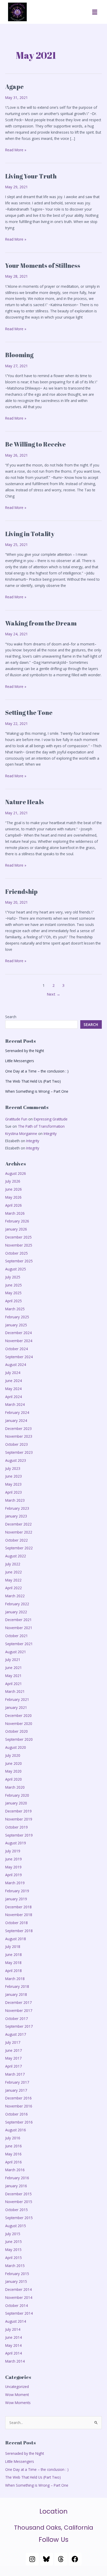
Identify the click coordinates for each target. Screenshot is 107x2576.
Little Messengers (20, 1061)
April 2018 (14, 1971)
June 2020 (14, 1763)
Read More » (16, 150)
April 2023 (14, 1492)
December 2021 (18, 1620)
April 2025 (14, 1301)
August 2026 (16, 1173)
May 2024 (13, 1389)
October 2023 (16, 1444)
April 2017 (14, 2066)
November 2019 (19, 1819)
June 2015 (14, 2242)
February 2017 (17, 2082)
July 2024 (13, 1373)
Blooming (19, 355)
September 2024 (19, 1357)
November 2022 (19, 1532)
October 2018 (16, 1923)
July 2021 (13, 1660)
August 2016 (16, 2130)
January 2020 (16, 1803)
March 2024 (15, 1404)
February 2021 (17, 1699)
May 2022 (13, 1580)
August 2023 (16, 1460)
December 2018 (18, 1907)
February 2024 (17, 1412)
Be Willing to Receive (35, 444)
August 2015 (16, 2226)
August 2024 (16, 1365)
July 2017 (13, 2042)
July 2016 (13, 2138)
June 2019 (14, 1859)
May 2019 (13, 1867)
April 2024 (14, 1397)
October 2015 (16, 2210)
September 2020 (19, 1739)
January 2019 (16, 1899)
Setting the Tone (29, 713)
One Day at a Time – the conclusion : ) (37, 1071)
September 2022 (19, 1548)
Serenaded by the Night (25, 1051)
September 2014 (19, 2313)
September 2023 (19, 1452)
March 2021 (15, 1691)
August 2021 (16, 1652)
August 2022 (16, 1556)
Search (11, 1017)
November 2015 (19, 2202)
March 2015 (15, 2266)
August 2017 (16, 2034)
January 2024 (16, 1420)
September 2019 (19, 1835)
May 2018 (13, 1963)
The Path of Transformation (41, 1126)
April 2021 (14, 1684)
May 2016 (13, 2154)
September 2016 (19, 2122)
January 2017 (16, 2090)
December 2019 (18, 1811)
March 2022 (15, 1596)
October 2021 (16, 1636)
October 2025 (16, 1253)
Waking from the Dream (41, 623)
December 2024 (18, 1333)
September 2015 (19, 2218)
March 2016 (15, 2170)
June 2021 (14, 1668)
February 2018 (17, 1986)
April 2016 (14, 2162)
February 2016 (17, 2178)
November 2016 (19, 2106)
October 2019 (16, 1827)
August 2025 (16, 1269)
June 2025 (14, 1285)
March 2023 (15, 1500)
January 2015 (16, 2281)
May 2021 (13, 1676)
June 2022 (14, 1572)
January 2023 (16, 1516)
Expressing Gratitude (51, 1119)
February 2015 (17, 2274)
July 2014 (13, 2329)
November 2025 (19, 1245)
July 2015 (13, 2234)
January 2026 (16, 1229)
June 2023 (14, 1476)
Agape (14, 87)
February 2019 (17, 1891)
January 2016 (16, 2186)
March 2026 (15, 1213)
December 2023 (18, 1429)
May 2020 (13, 1771)
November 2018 (19, 1915)
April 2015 (14, 2258)
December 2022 (18, 1524)
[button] (95, 12)
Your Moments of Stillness (43, 265)
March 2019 (15, 1883)
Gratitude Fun (16, 1119)
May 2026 (13, 1197)
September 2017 (19, 2026)
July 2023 (13, 1468)
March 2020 (15, 1787)
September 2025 (19, 1261)
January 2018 (16, 1994)
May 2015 (13, 2250)
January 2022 (16, 1612)
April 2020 (14, 1779)
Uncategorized (17, 2387)
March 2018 (15, 1979)
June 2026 (14, 1189)
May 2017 (13, 2058)
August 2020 (16, 1747)
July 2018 (13, 1947)
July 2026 (13, 1181)
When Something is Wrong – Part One (37, 1091)
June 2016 (14, 2146)
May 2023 (13, 1484)
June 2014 (14, 2337)
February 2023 (17, 1508)
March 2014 (15, 2361)
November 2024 (19, 1341)
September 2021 (19, 1644)
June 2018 (14, 1955)
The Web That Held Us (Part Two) (33, 1081)
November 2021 (19, 1628)
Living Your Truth (31, 176)
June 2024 (14, 1381)
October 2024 (16, 1349)
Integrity (50, 1134)
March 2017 (15, 2074)
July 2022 (13, 1564)
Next (53, 994)
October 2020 (16, 1731)
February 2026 (17, 1221)
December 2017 (18, 2002)
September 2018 (19, 1931)
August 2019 (16, 1843)
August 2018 (16, 1939)
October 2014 (16, 2305)
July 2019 (13, 1851)
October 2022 (16, 1540)
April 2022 (14, 1588)
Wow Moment (17, 2395)
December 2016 (18, 2098)
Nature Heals (25, 802)
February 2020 (17, 1795)
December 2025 (18, 1237)
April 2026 (14, 1205)
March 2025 (15, 1309)
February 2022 (17, 1604)
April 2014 (14, 2353)
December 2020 (18, 1715)
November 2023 (19, 1436)
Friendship (21, 891)
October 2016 (16, 2114)
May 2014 (13, 2345)
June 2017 (14, 2050)
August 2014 (16, 2321)
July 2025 (13, 1277)
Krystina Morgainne (21, 1134)
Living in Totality (30, 534)
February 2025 (17, 1317)
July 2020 (13, 1755)
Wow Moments (18, 2403)
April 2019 (14, 1875)
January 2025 (16, 1325)
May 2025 (13, 1293)
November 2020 (19, 1724)
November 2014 (19, 2297)
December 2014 (18, 2289)
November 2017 (19, 2010)
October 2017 (16, 2019)
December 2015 (18, 2194)
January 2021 (16, 1707)
